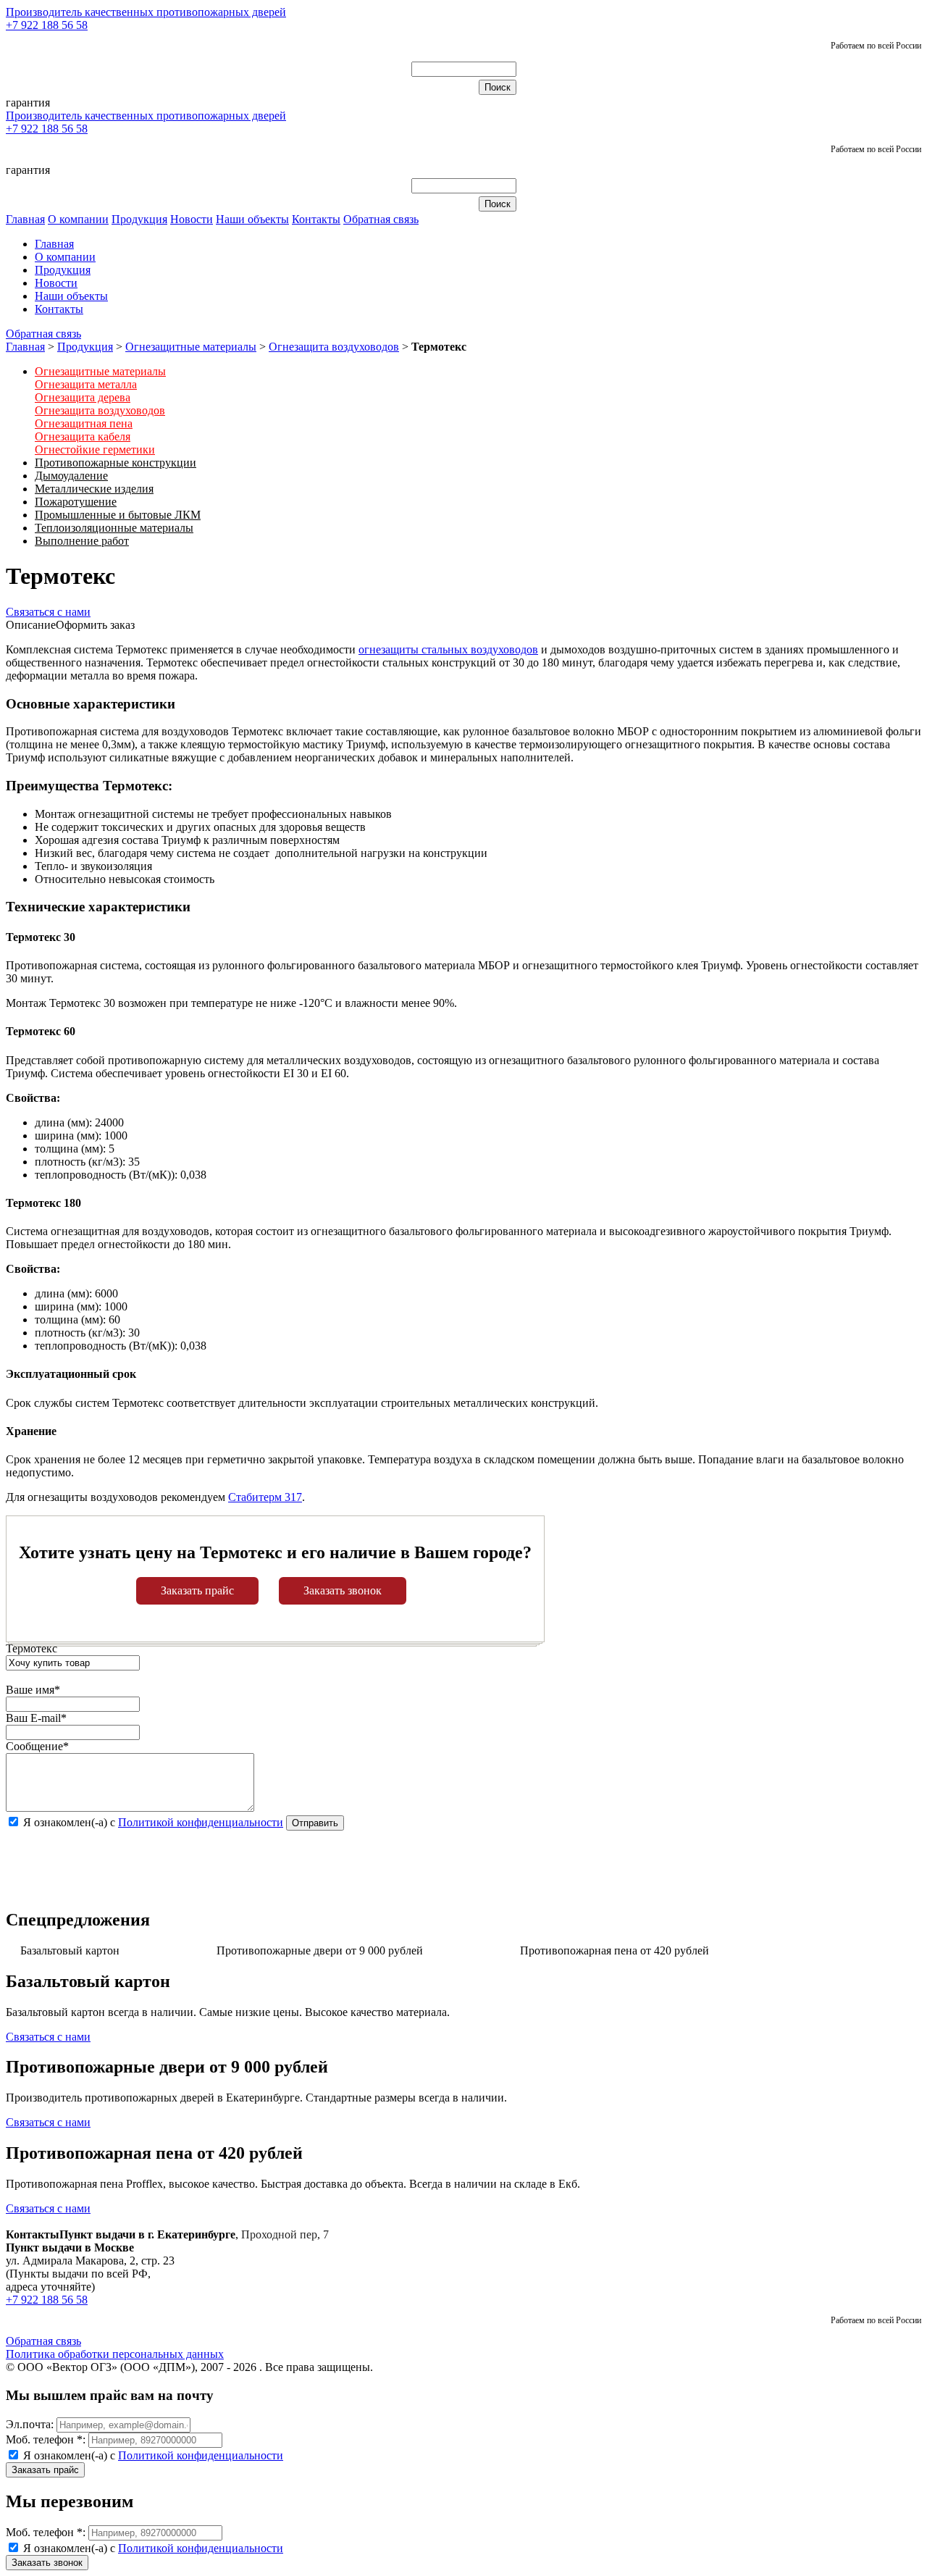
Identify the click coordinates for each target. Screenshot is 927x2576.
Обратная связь (381, 219)
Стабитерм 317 (265, 1497)
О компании (78, 219)
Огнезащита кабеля (83, 436)
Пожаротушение (76, 502)
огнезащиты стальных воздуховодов (448, 649)
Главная (25, 219)
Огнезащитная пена (84, 423)
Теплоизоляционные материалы (114, 528)
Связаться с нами (48, 612)
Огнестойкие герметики (95, 449)
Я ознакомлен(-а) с (152, 2455)
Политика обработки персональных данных (115, 2354)
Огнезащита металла (86, 384)
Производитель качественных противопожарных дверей (146, 12)
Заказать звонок (343, 1590)
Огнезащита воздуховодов (334, 347)
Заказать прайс (197, 1590)
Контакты (316, 219)
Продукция (139, 219)
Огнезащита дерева (83, 397)
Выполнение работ (82, 541)
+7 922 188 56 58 (47, 25)
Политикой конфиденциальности (201, 1822)
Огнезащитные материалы (191, 347)
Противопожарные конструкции (116, 463)
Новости (192, 219)
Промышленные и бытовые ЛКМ (118, 515)
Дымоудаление (71, 476)
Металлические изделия (94, 489)
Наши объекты (252, 219)
